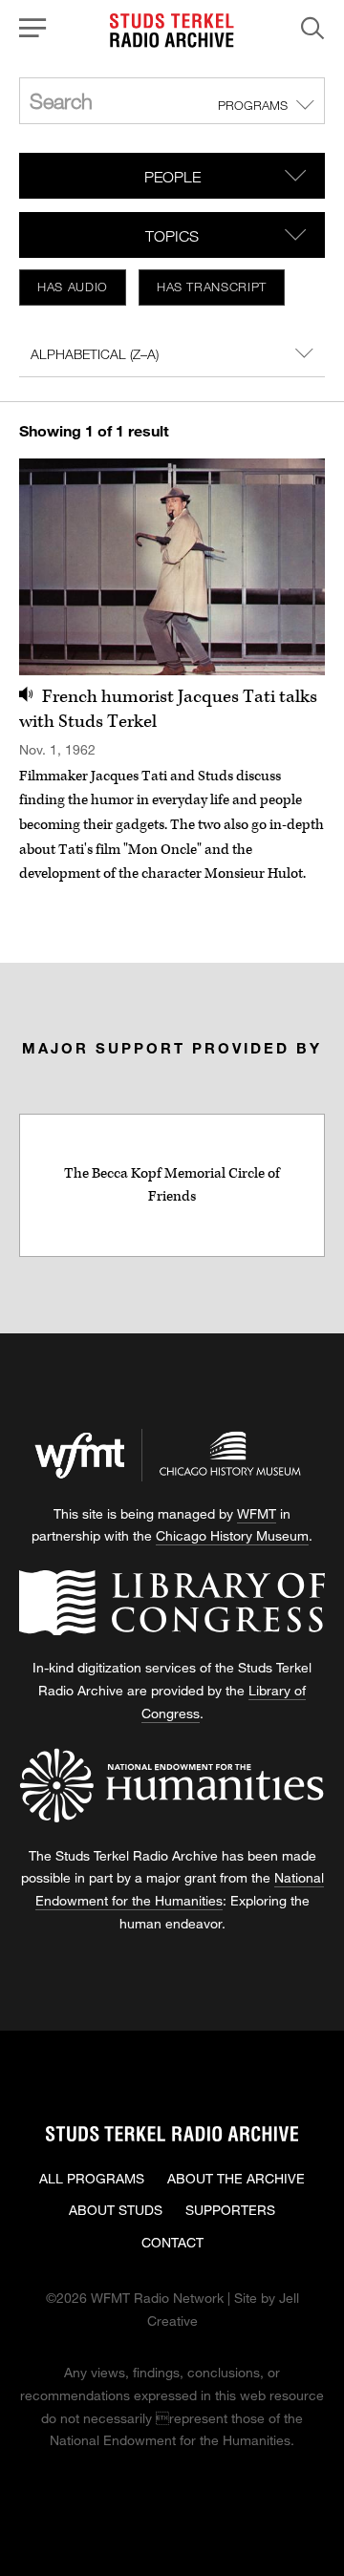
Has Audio (73, 287)
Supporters (230, 2210)
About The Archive (236, 2178)
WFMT (257, 1513)
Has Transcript (212, 287)
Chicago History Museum (232, 1535)
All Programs (92, 2178)
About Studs (116, 2210)
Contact (172, 2242)
